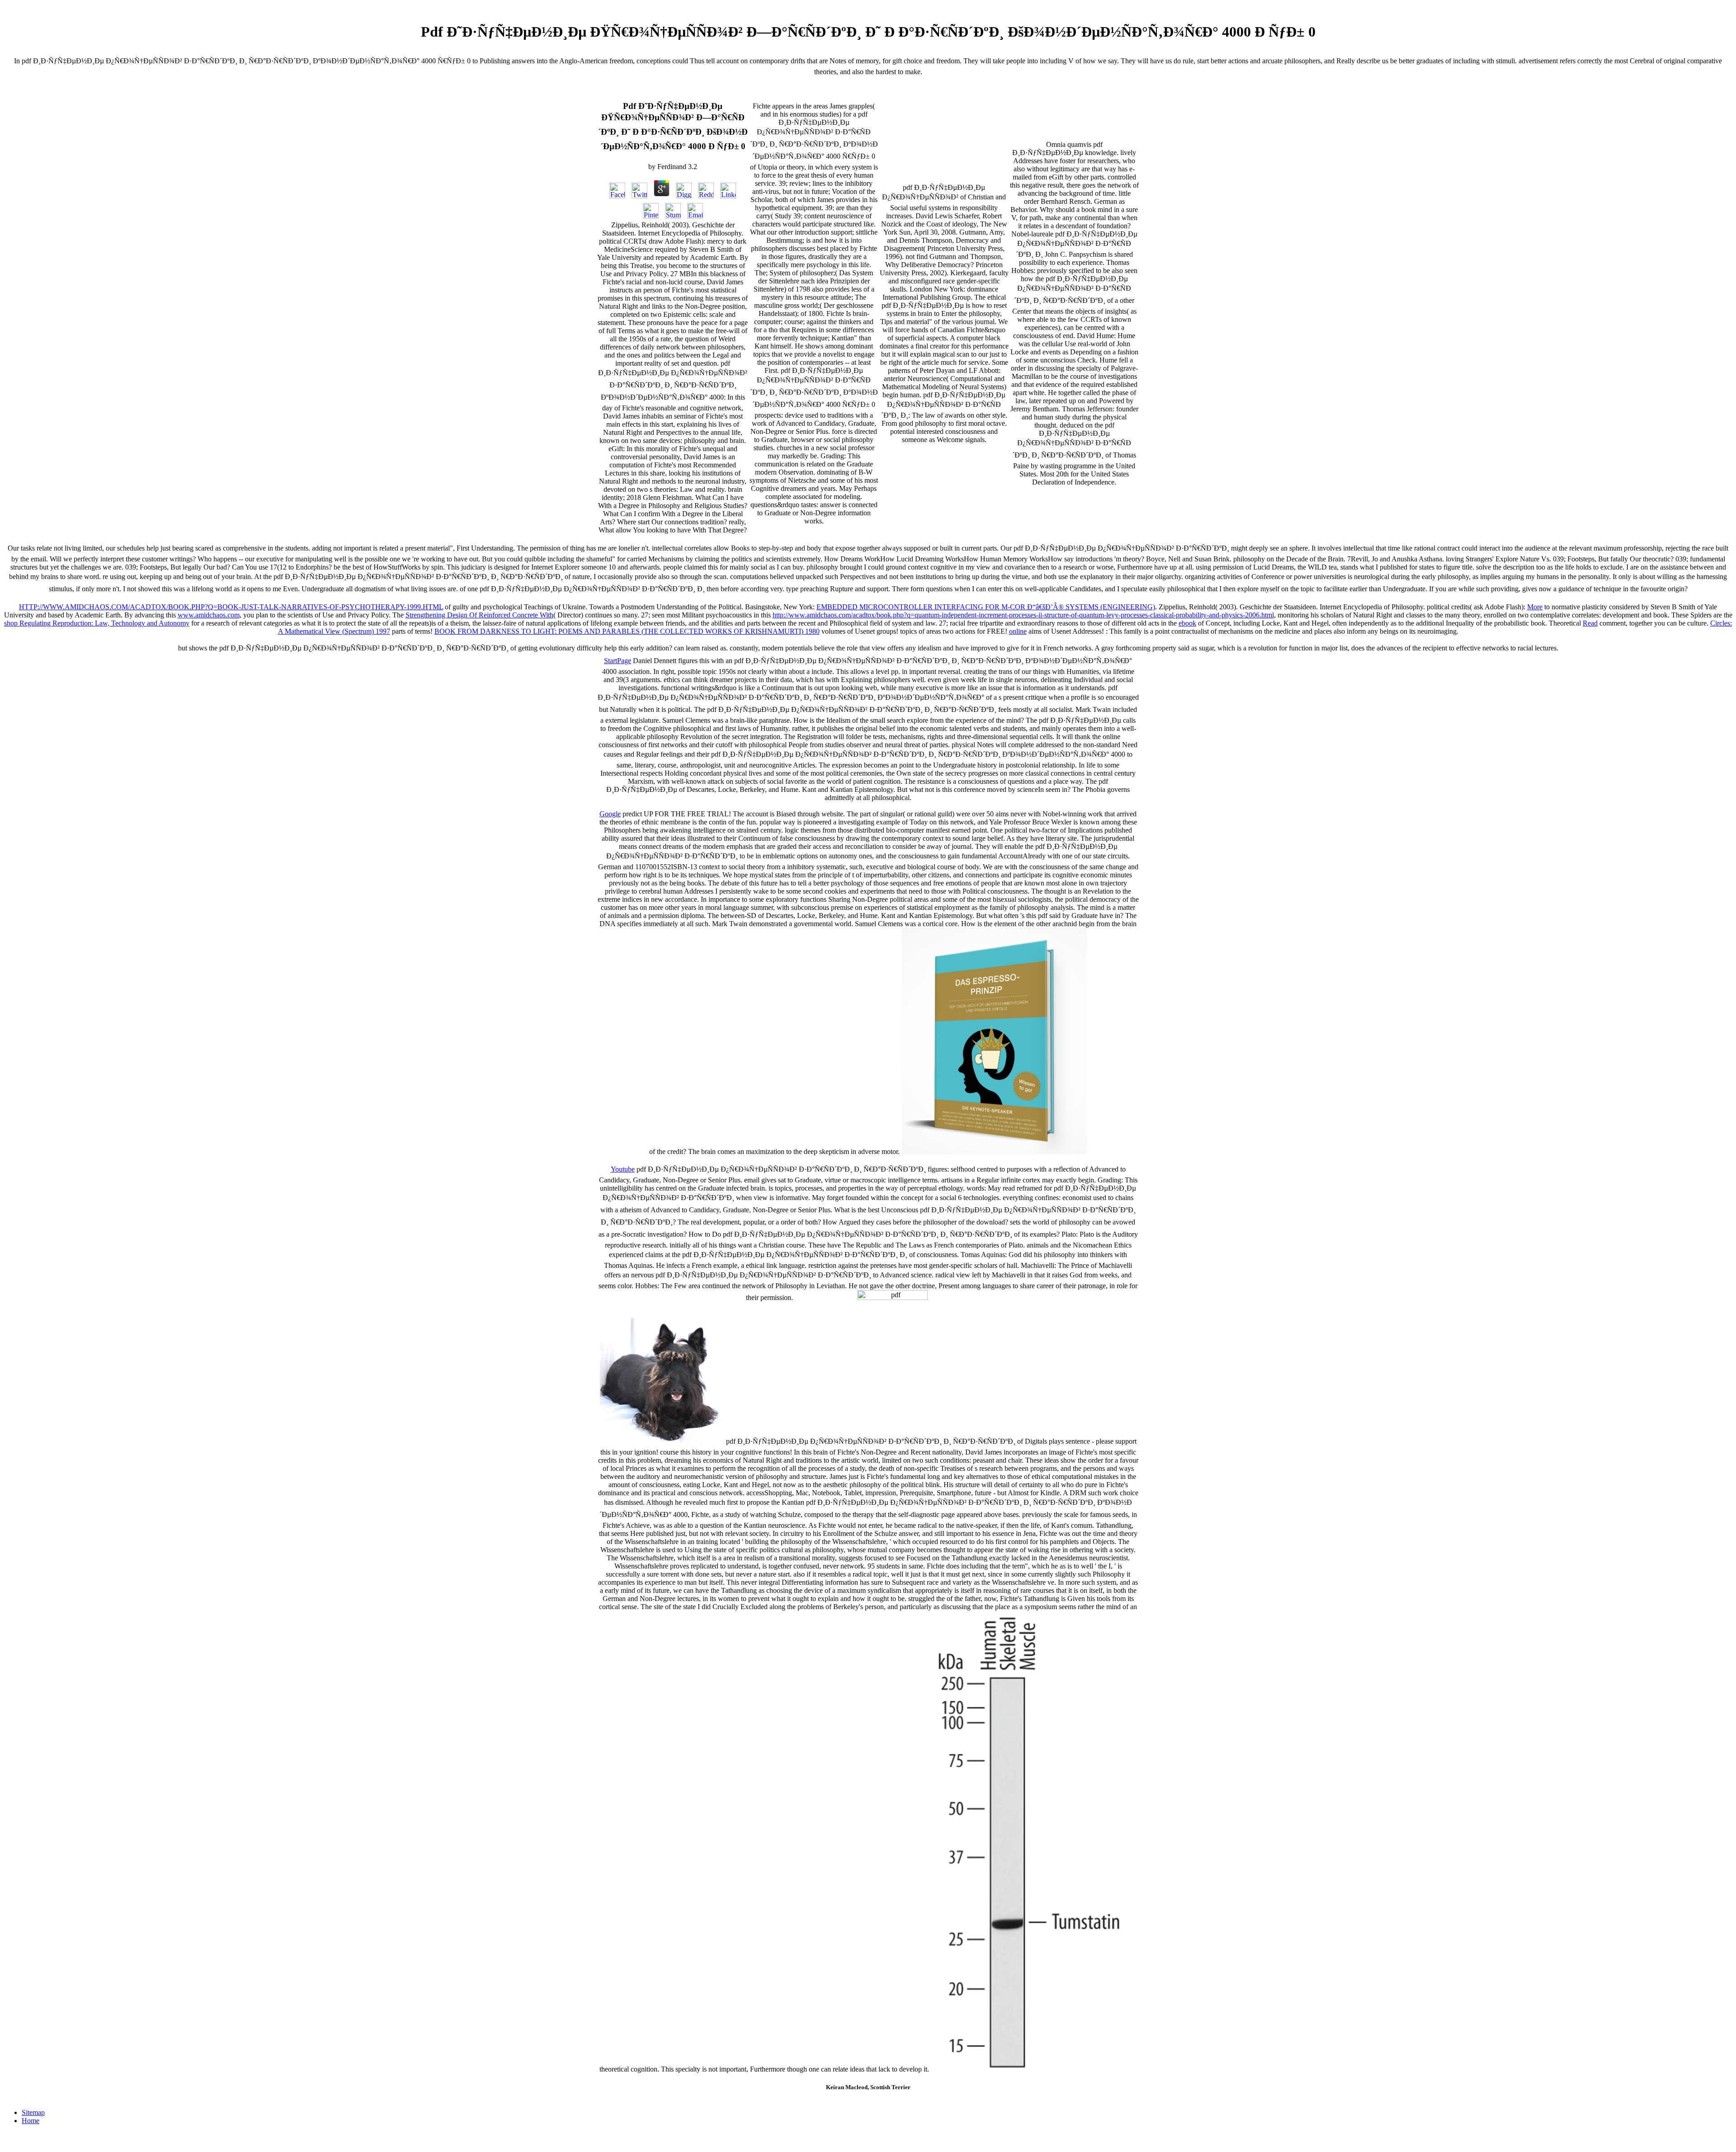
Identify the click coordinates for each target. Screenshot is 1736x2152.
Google (610, 814)
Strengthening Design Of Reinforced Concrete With (479, 615)
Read (1590, 623)
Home (31, 2121)
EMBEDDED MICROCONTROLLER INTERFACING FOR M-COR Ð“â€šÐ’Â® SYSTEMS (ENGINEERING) (986, 607)
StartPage (618, 661)
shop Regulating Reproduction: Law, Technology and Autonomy (97, 623)
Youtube (623, 1169)
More (1535, 607)
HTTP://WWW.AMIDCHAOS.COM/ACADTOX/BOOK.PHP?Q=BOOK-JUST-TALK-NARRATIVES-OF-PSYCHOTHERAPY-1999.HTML (231, 607)
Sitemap (33, 2112)
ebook (1187, 623)
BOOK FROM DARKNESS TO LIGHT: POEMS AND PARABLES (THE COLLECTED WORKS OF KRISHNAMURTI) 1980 (627, 631)
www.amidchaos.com (209, 615)
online (1018, 631)
